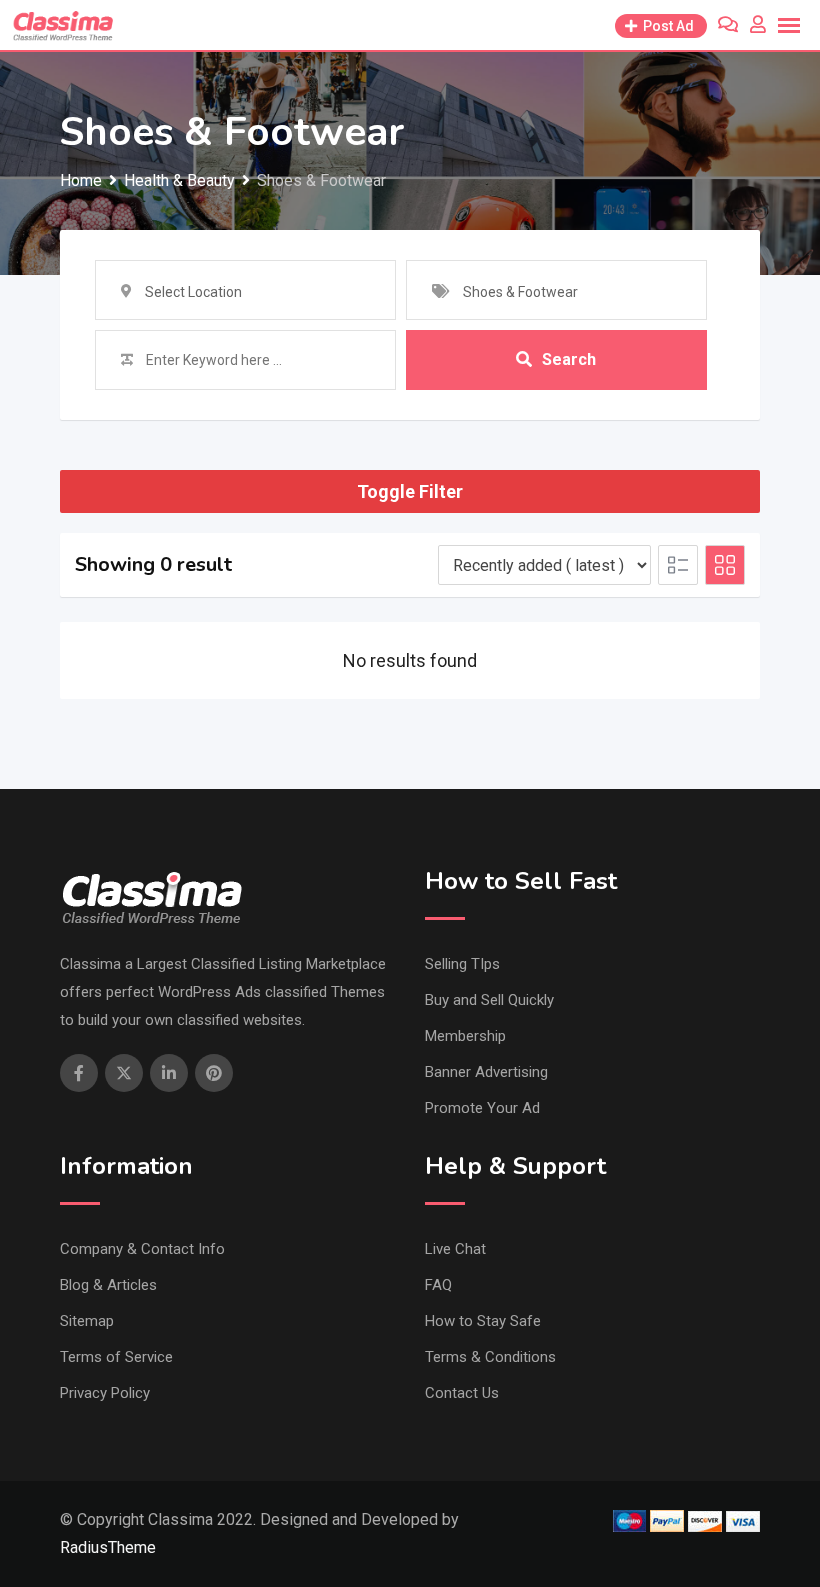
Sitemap (87, 1321)
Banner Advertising (486, 1072)
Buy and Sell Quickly (489, 1000)
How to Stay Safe (483, 1321)
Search (569, 359)
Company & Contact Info (142, 1249)
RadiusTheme (108, 1547)
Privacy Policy (105, 1393)
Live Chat (455, 1249)
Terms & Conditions (490, 1357)
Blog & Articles (108, 1285)
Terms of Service (116, 1357)
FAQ (438, 1285)
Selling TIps (462, 964)
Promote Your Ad (482, 1108)
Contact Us (462, 1393)
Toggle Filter (410, 491)
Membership (465, 1036)
